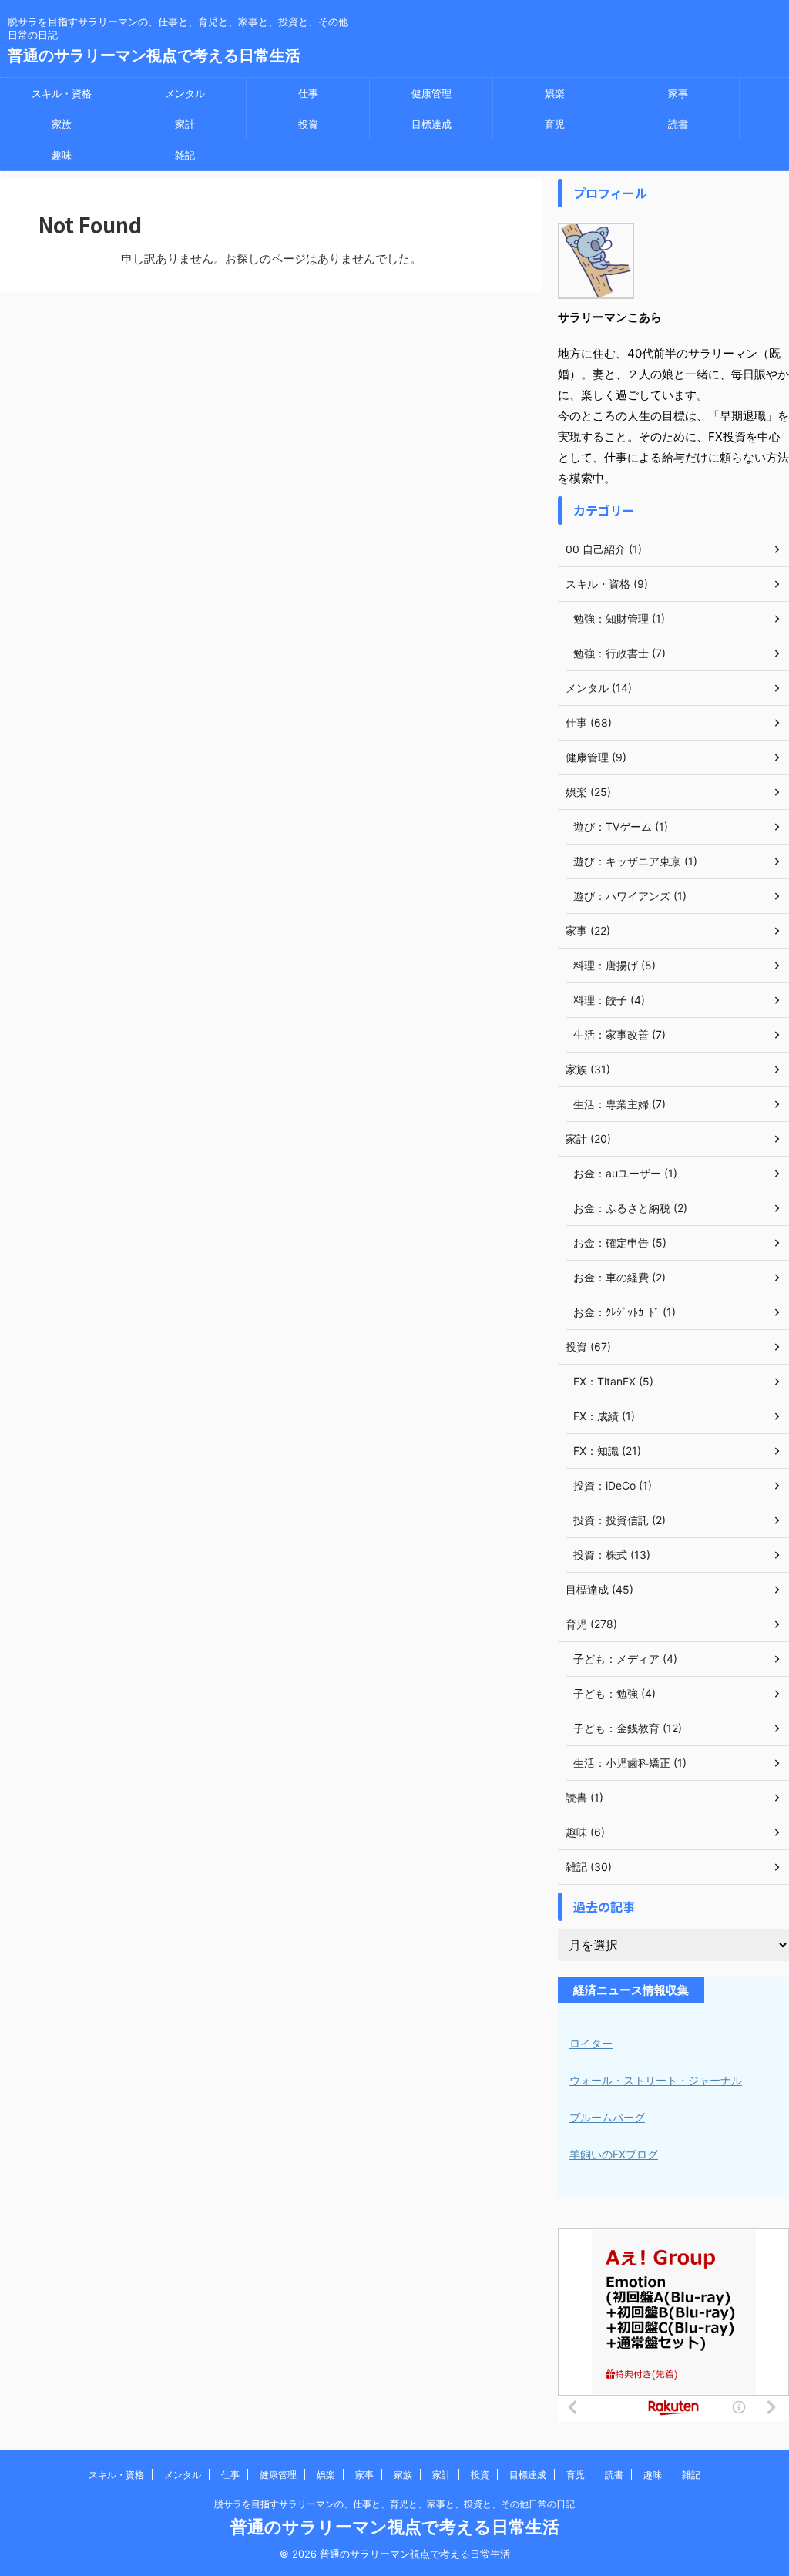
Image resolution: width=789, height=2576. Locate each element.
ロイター (591, 2043)
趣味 (62, 155)
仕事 (308, 93)
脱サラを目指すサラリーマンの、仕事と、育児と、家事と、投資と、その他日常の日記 (394, 2504)
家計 (185, 124)
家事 (678, 93)
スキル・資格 (62, 93)
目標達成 (431, 124)
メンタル (185, 93)
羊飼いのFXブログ (614, 2154)
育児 (555, 124)
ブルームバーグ (607, 2117)
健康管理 (431, 93)
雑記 (185, 155)
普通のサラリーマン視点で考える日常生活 (154, 55)
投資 (308, 124)
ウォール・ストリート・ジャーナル (656, 2080)
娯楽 (555, 93)
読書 (678, 124)
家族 (62, 124)
